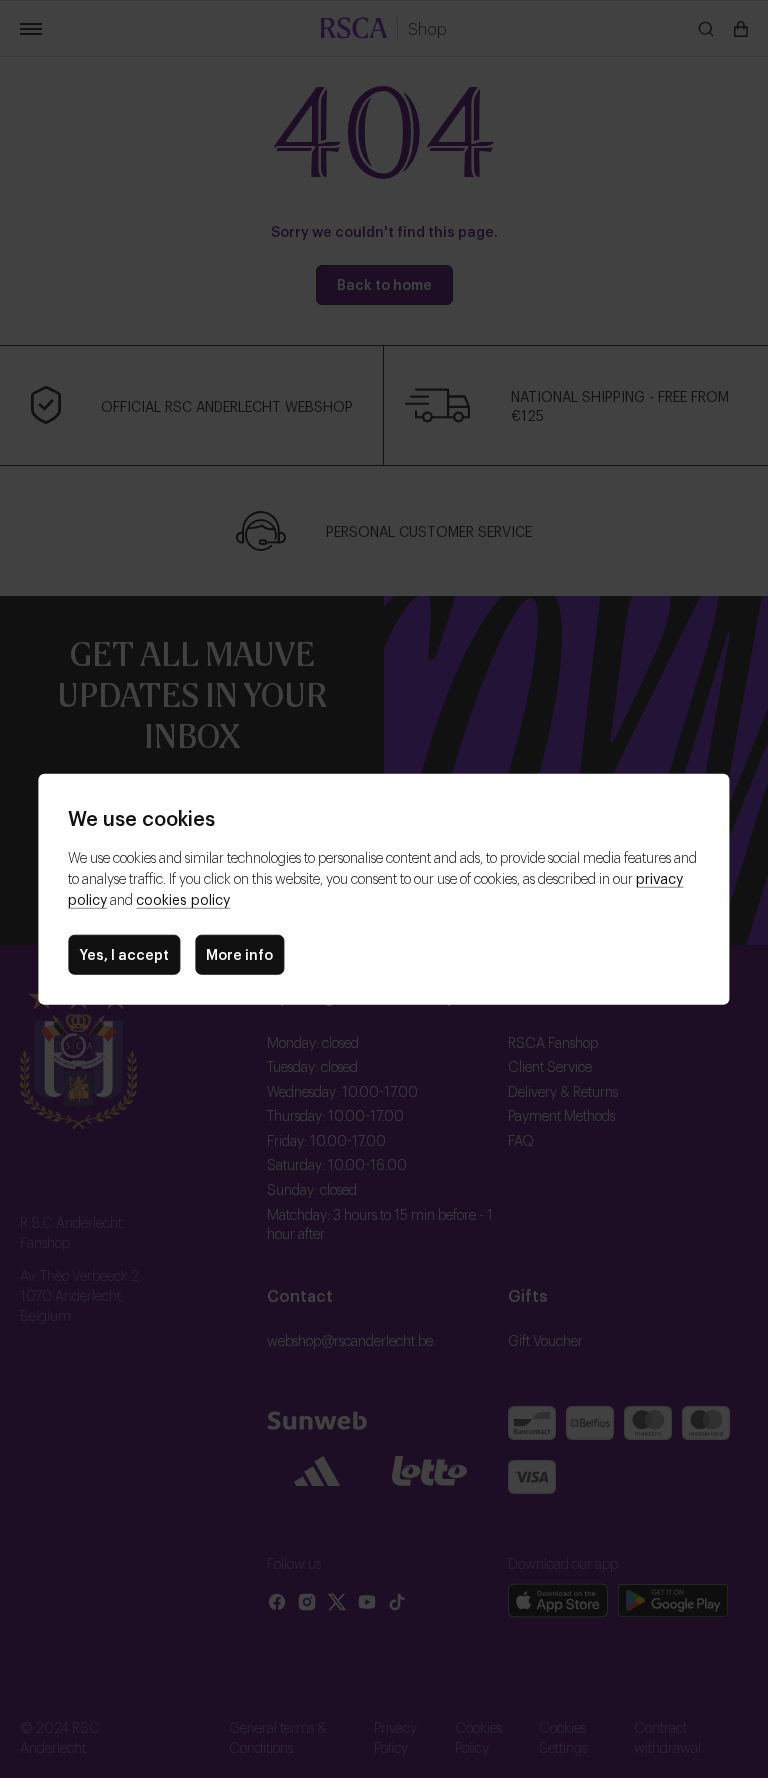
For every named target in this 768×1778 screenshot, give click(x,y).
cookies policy (183, 898)
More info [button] (239, 953)
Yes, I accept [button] (124, 953)
